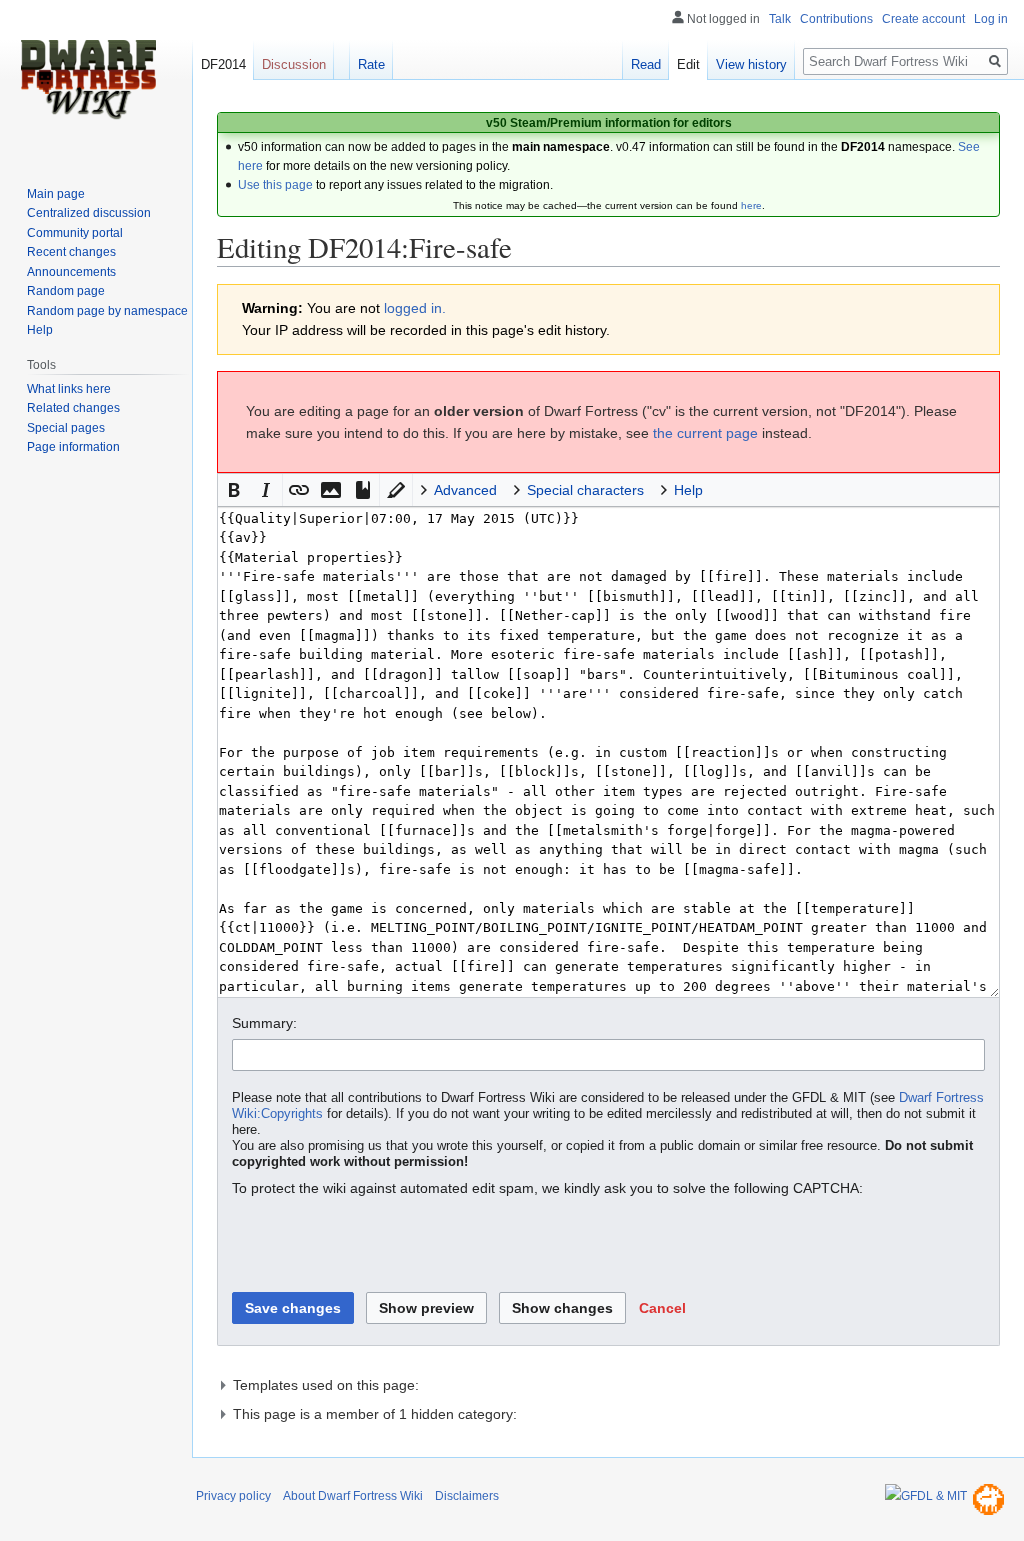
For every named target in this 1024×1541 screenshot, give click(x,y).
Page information (73, 447)
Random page (66, 291)
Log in (991, 19)
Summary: (264, 1023)
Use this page (275, 185)
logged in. (415, 308)
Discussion (294, 64)
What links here (69, 389)
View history (751, 64)
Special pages (66, 428)
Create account (923, 19)
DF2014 (223, 64)
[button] (234, 490)
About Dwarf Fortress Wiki (353, 1496)
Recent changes (71, 252)
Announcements (71, 272)
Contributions (836, 19)
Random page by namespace (107, 311)
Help (40, 330)
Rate (371, 64)
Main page (56, 194)
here (751, 205)
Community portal (75, 233)
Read (646, 64)
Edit (688, 64)
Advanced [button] (465, 490)
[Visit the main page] (88, 80)
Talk (780, 19)
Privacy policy (233, 1496)
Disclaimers (467, 1496)
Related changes (73, 408)
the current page (705, 433)
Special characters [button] (585, 490)
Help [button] (688, 490)
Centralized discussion (89, 213)
